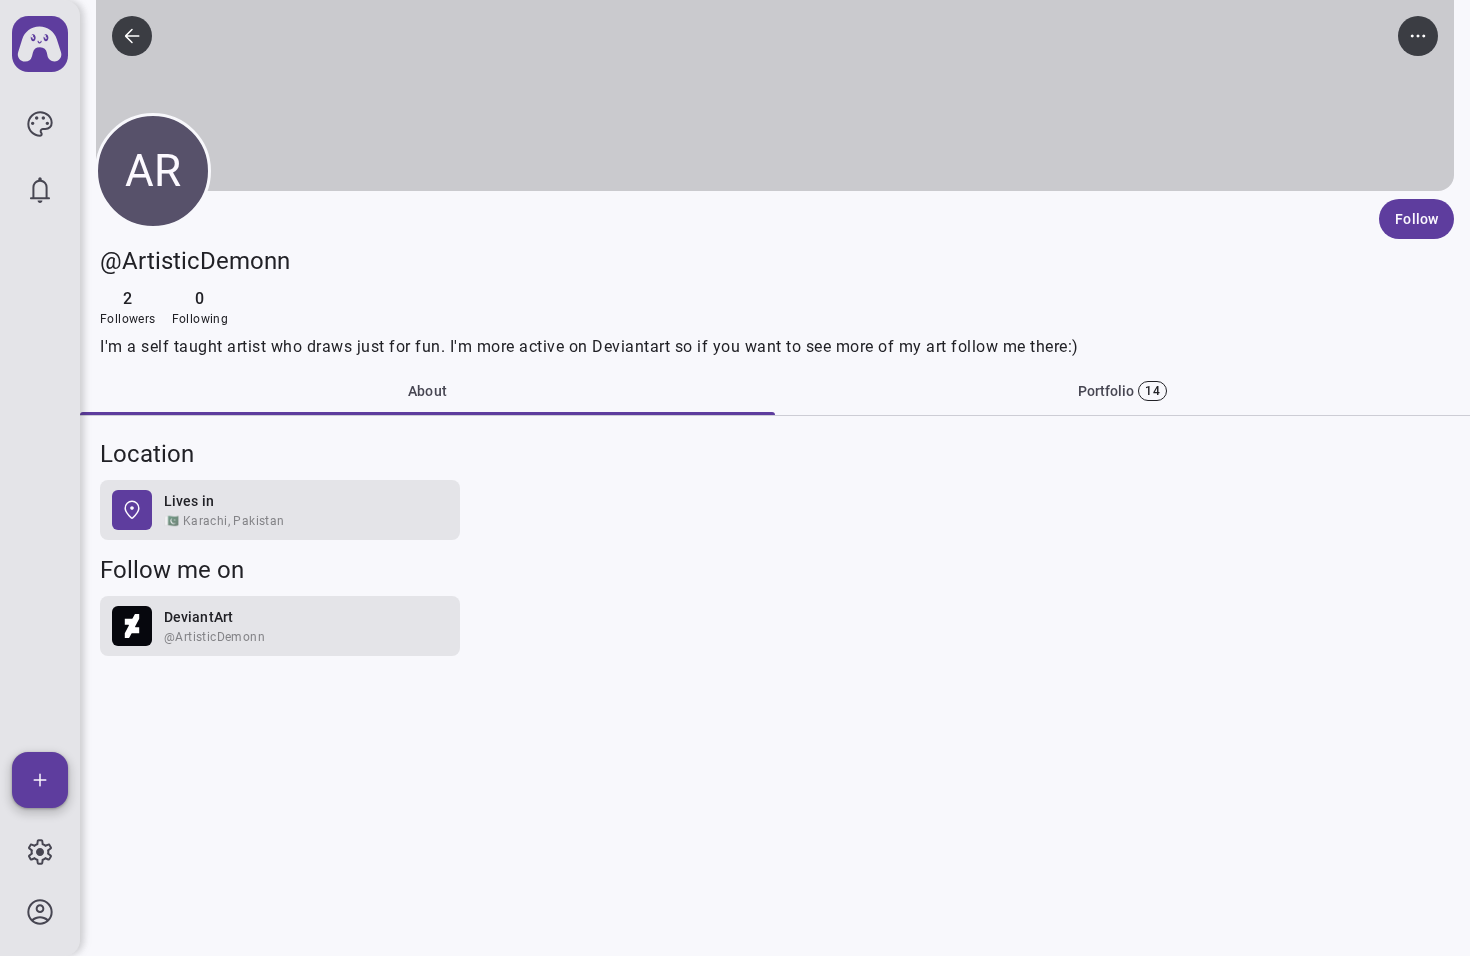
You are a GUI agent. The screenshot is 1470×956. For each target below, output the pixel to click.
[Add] (40, 780)
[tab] (1122, 391)
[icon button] (40, 124)
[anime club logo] (40, 44)
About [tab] (427, 391)
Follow (1416, 219)
